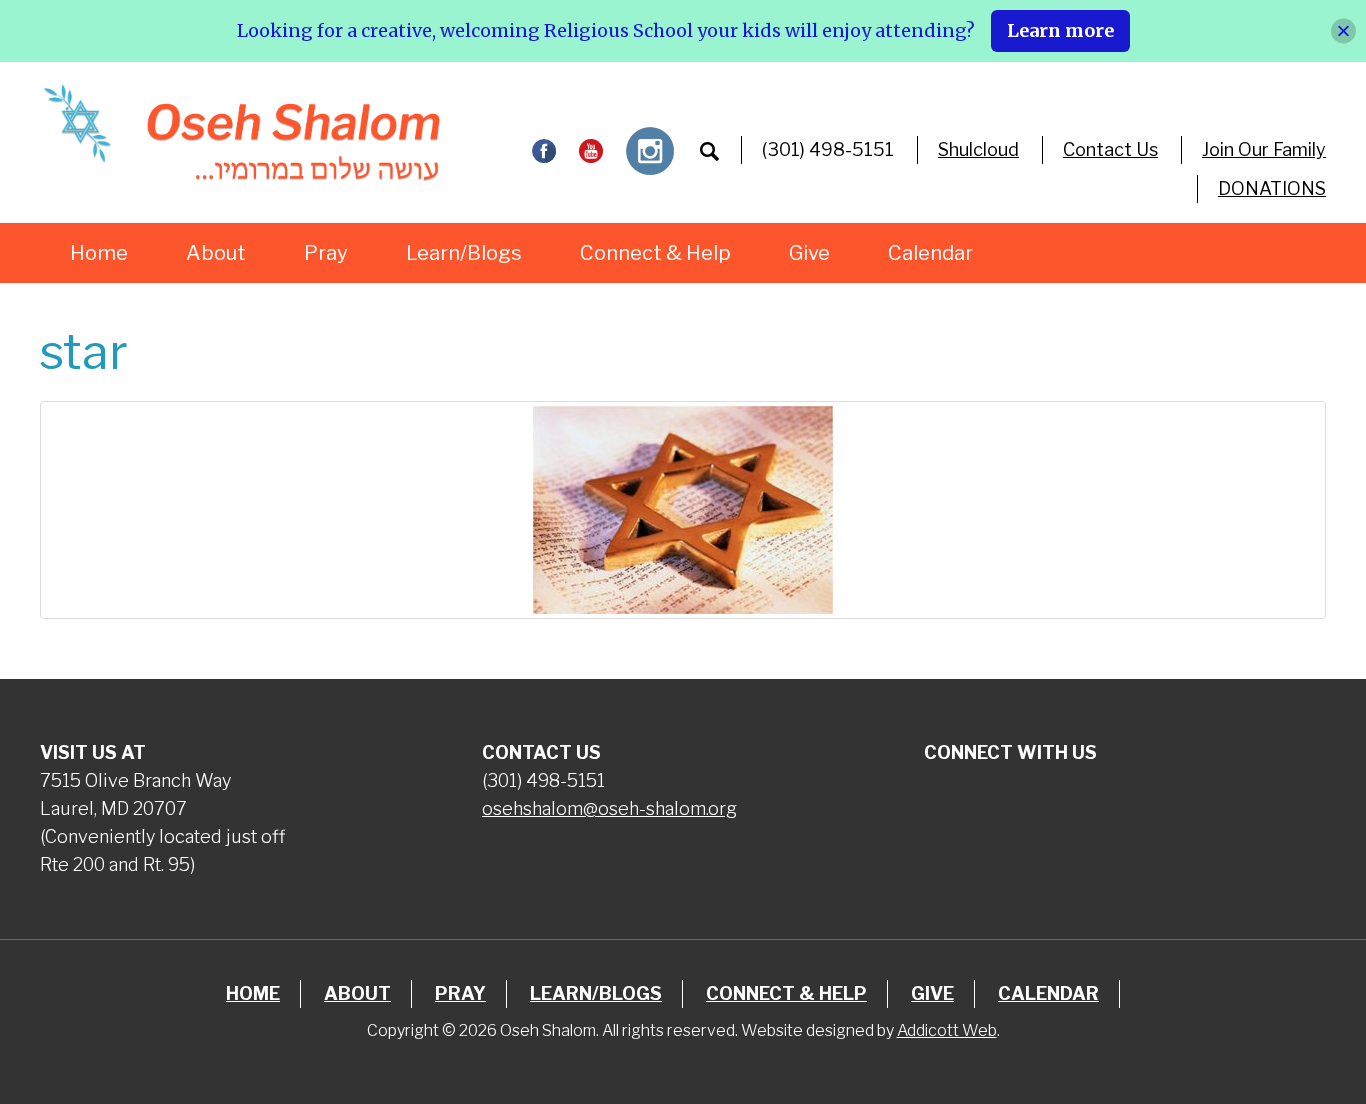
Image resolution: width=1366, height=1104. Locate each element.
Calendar (930, 253)
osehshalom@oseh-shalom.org (609, 808)
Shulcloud (978, 149)
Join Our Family (1264, 149)
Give (809, 253)
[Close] (1343, 30)
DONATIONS (1272, 188)
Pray (326, 253)
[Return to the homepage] (241, 132)
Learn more (1060, 30)
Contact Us (1110, 149)
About (216, 253)
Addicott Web (947, 1030)
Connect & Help (655, 253)
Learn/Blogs (464, 253)
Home (99, 253)
